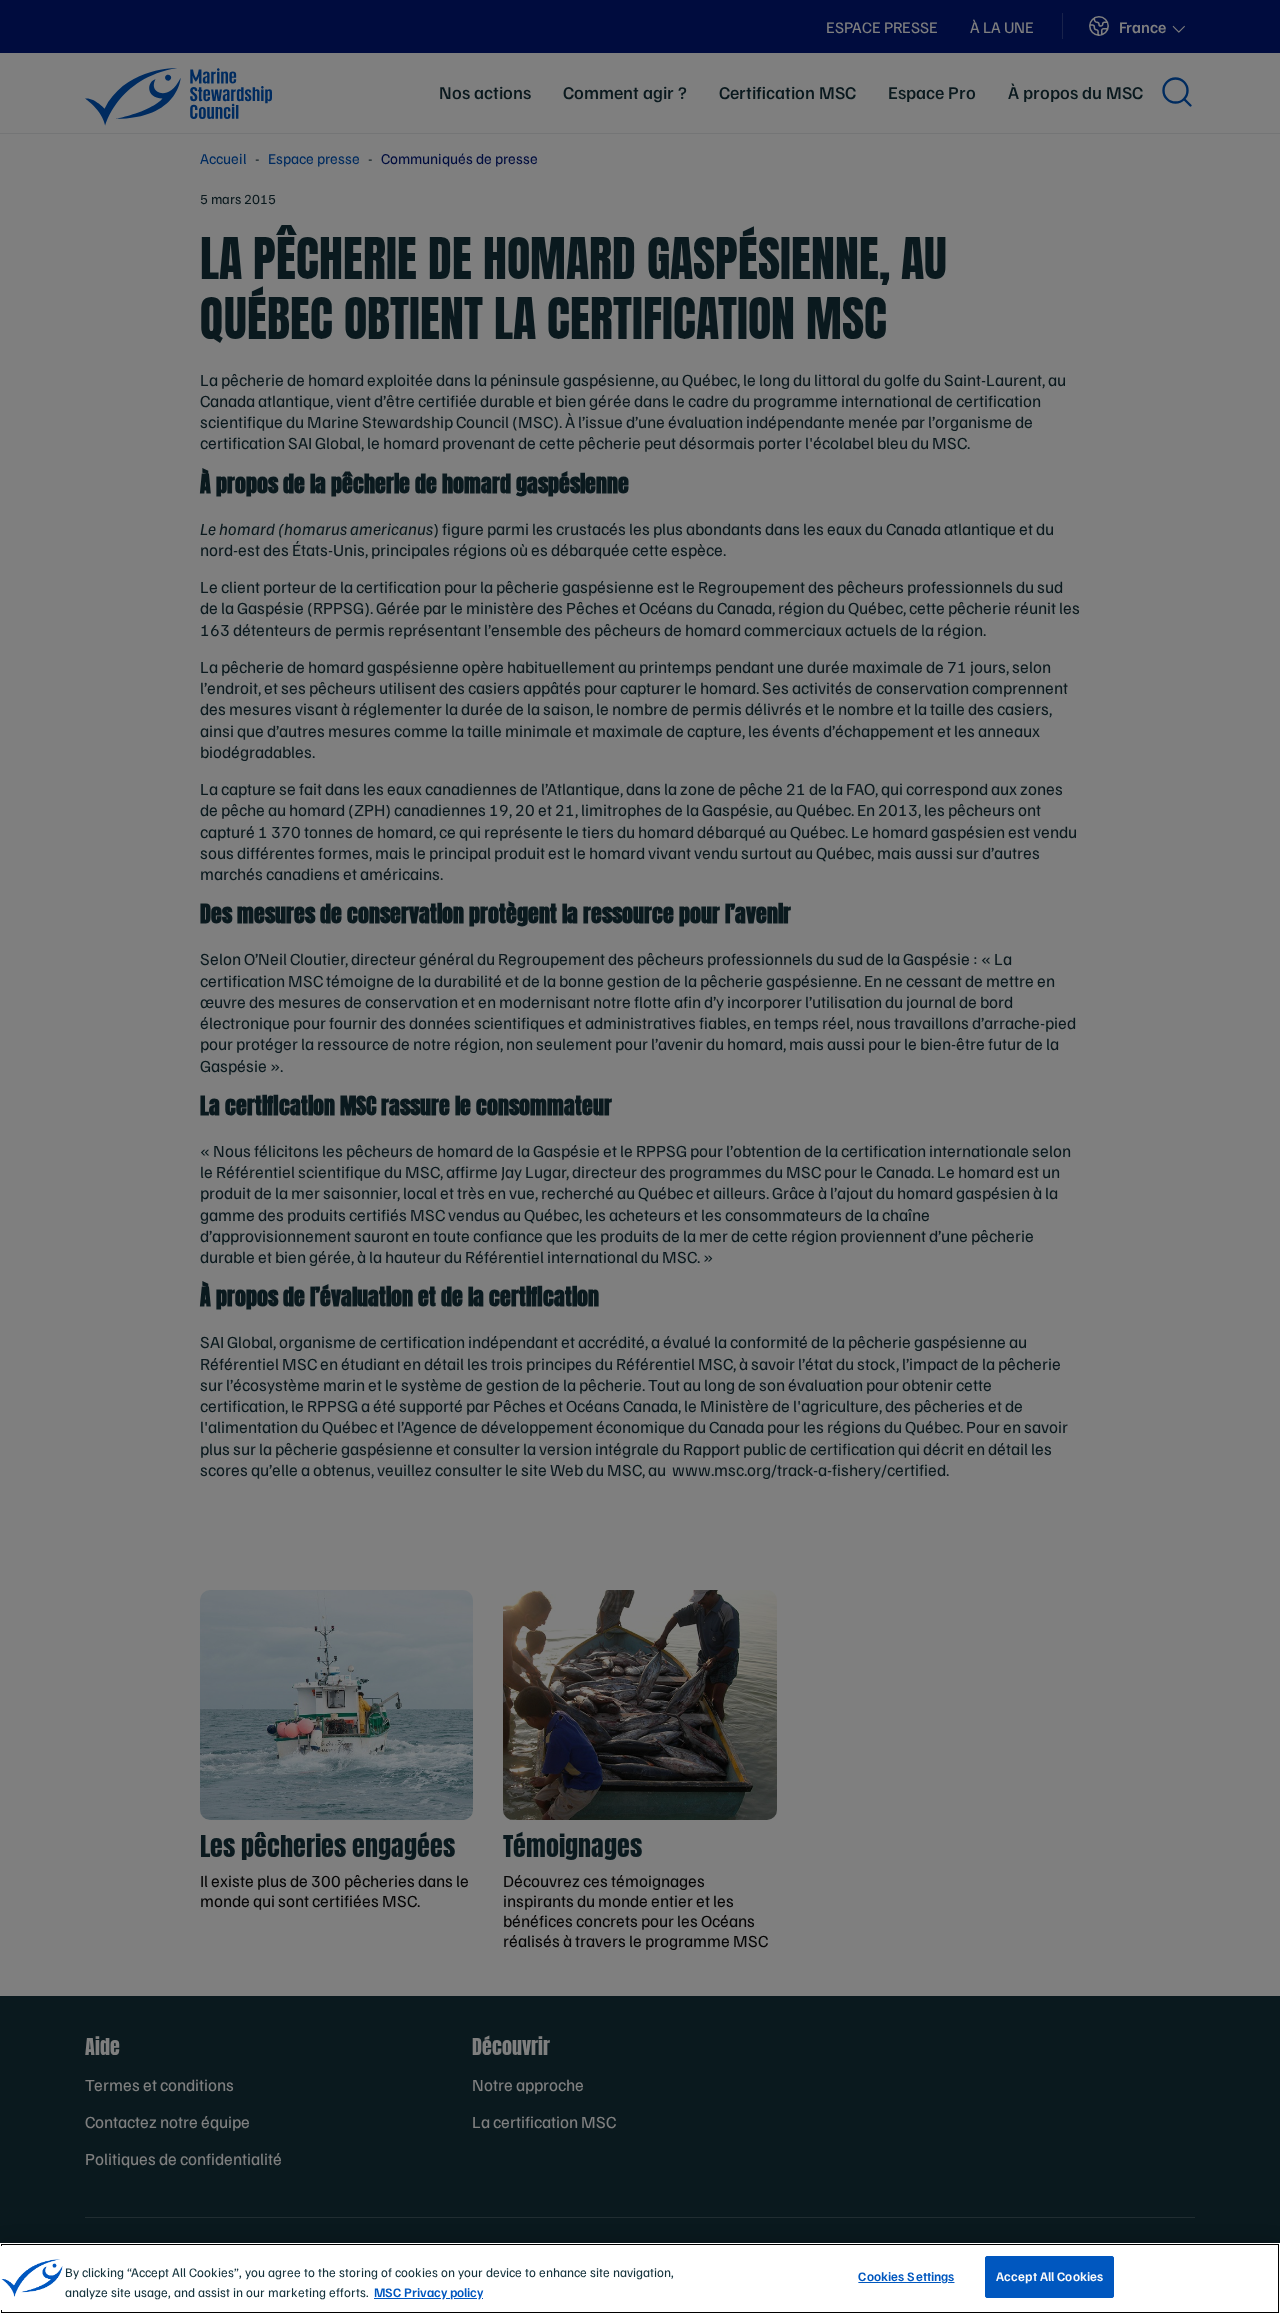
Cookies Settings (906, 2276)
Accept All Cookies (1049, 2276)
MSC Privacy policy (428, 2292)
